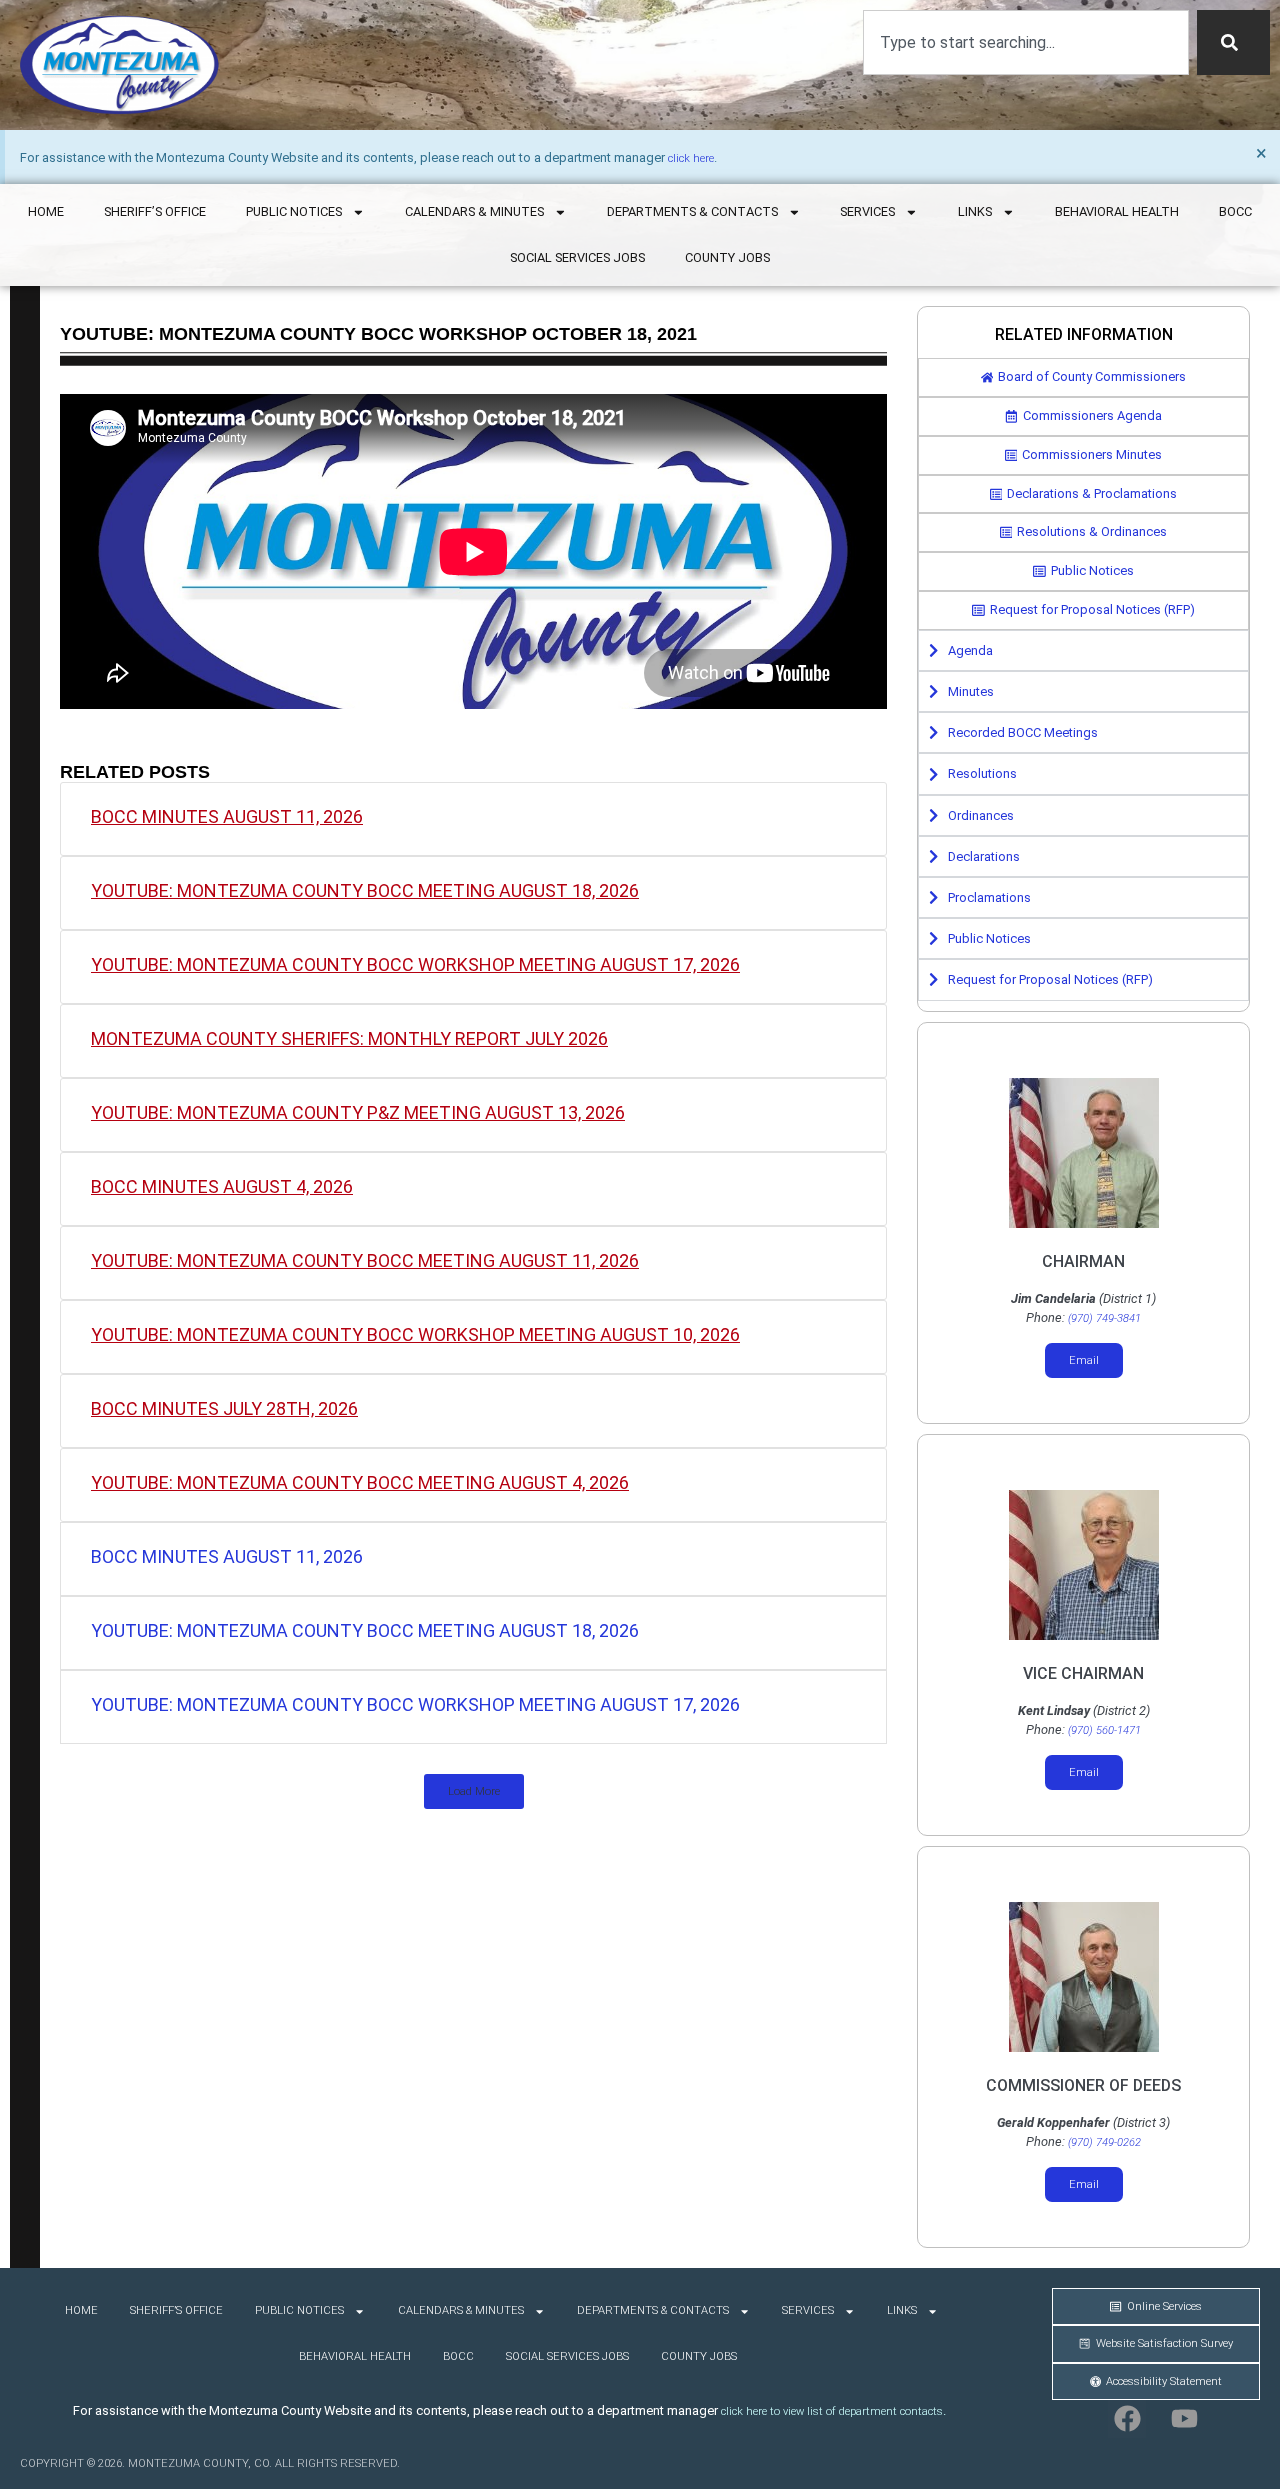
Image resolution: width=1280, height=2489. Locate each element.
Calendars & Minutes (474, 211)
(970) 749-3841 (1104, 1318)
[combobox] (1026, 42)
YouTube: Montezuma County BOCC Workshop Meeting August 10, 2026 (415, 1334)
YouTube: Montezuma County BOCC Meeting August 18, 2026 (365, 890)
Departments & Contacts (692, 211)
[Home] (119, 65)
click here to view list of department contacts (832, 2411)
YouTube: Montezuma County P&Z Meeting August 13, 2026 (358, 1112)
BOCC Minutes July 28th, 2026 (224, 1408)
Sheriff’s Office (155, 211)
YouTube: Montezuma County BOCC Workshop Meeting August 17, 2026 (415, 964)
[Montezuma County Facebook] (1127, 2419)
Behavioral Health (1117, 211)
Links (975, 211)
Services (867, 211)
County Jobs (727, 257)
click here (691, 158)
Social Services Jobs (577, 257)
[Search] (1233, 42)
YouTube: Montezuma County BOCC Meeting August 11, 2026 (365, 1260)
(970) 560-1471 (1104, 1730)
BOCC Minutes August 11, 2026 (227, 816)
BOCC (1235, 211)
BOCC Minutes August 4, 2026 (222, 1186)
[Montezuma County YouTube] (1185, 2419)
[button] (474, 1791)
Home (46, 211)
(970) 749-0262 (1104, 2142)
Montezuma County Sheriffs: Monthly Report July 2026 (349, 1038)
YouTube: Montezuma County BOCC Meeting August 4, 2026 (360, 1482)
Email (1084, 1360)
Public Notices (294, 211)
